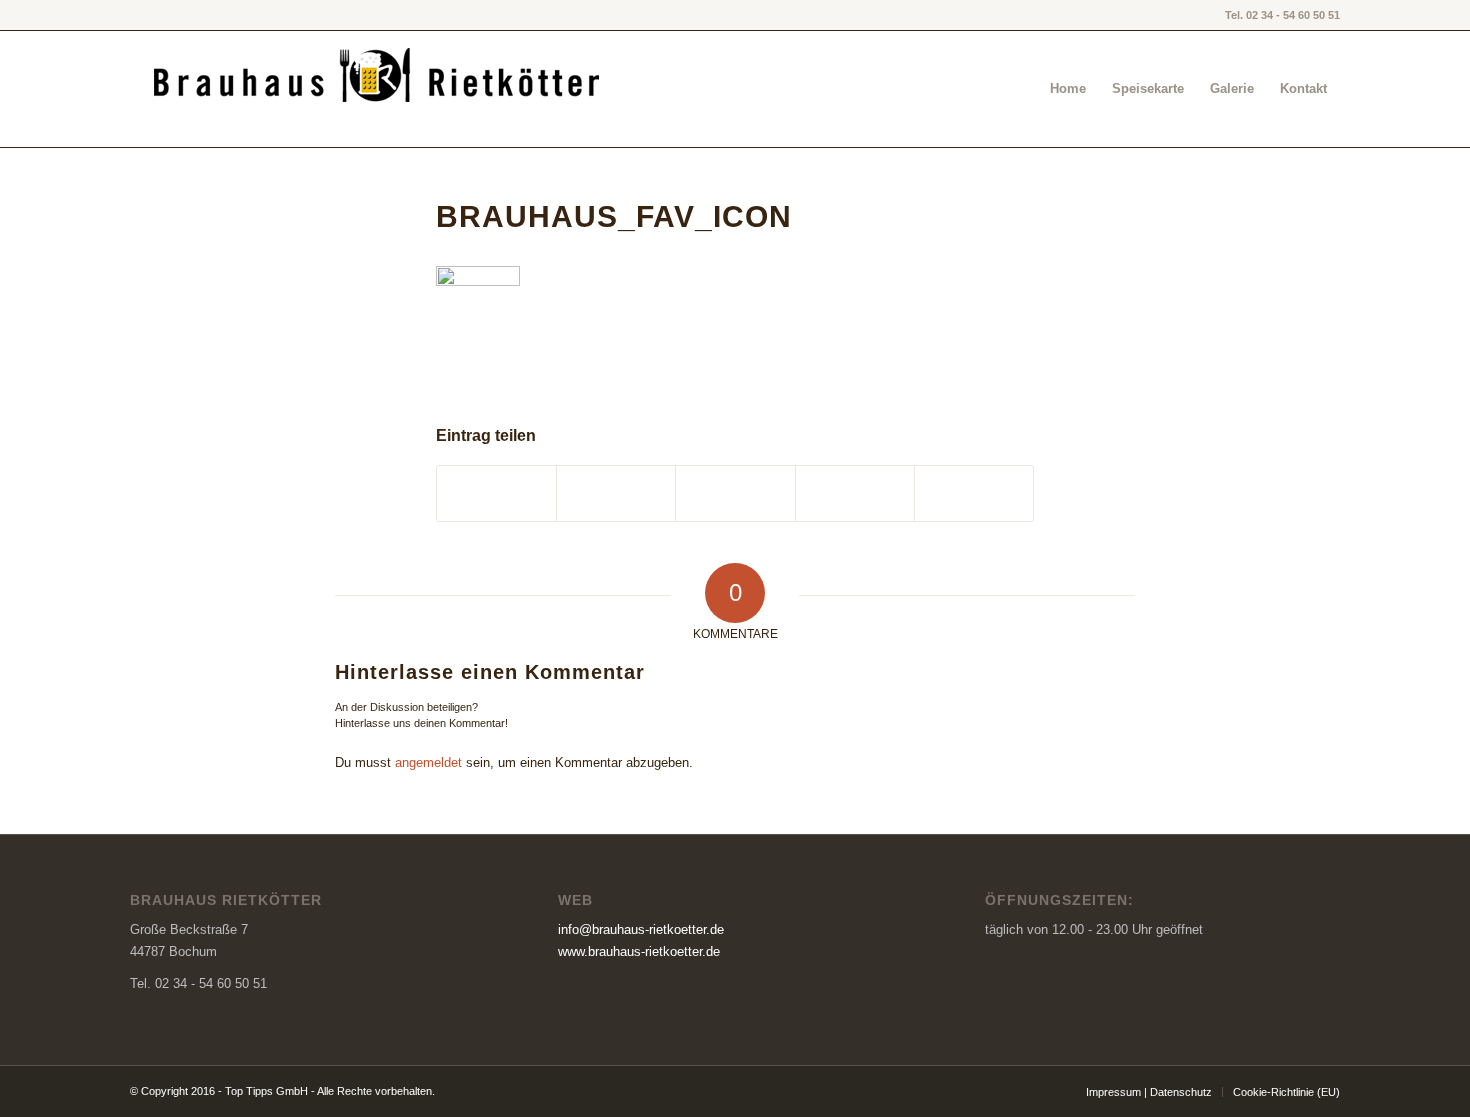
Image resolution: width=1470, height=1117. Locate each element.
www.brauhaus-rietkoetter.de (639, 951)
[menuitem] (1068, 89)
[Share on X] (735, 493)
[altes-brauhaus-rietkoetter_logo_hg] (379, 89)
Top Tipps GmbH (266, 1091)
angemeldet (428, 762)
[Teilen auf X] (616, 493)
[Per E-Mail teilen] (974, 493)
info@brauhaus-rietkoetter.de (641, 929)
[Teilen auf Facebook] (496, 493)
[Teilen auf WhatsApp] (855, 493)
